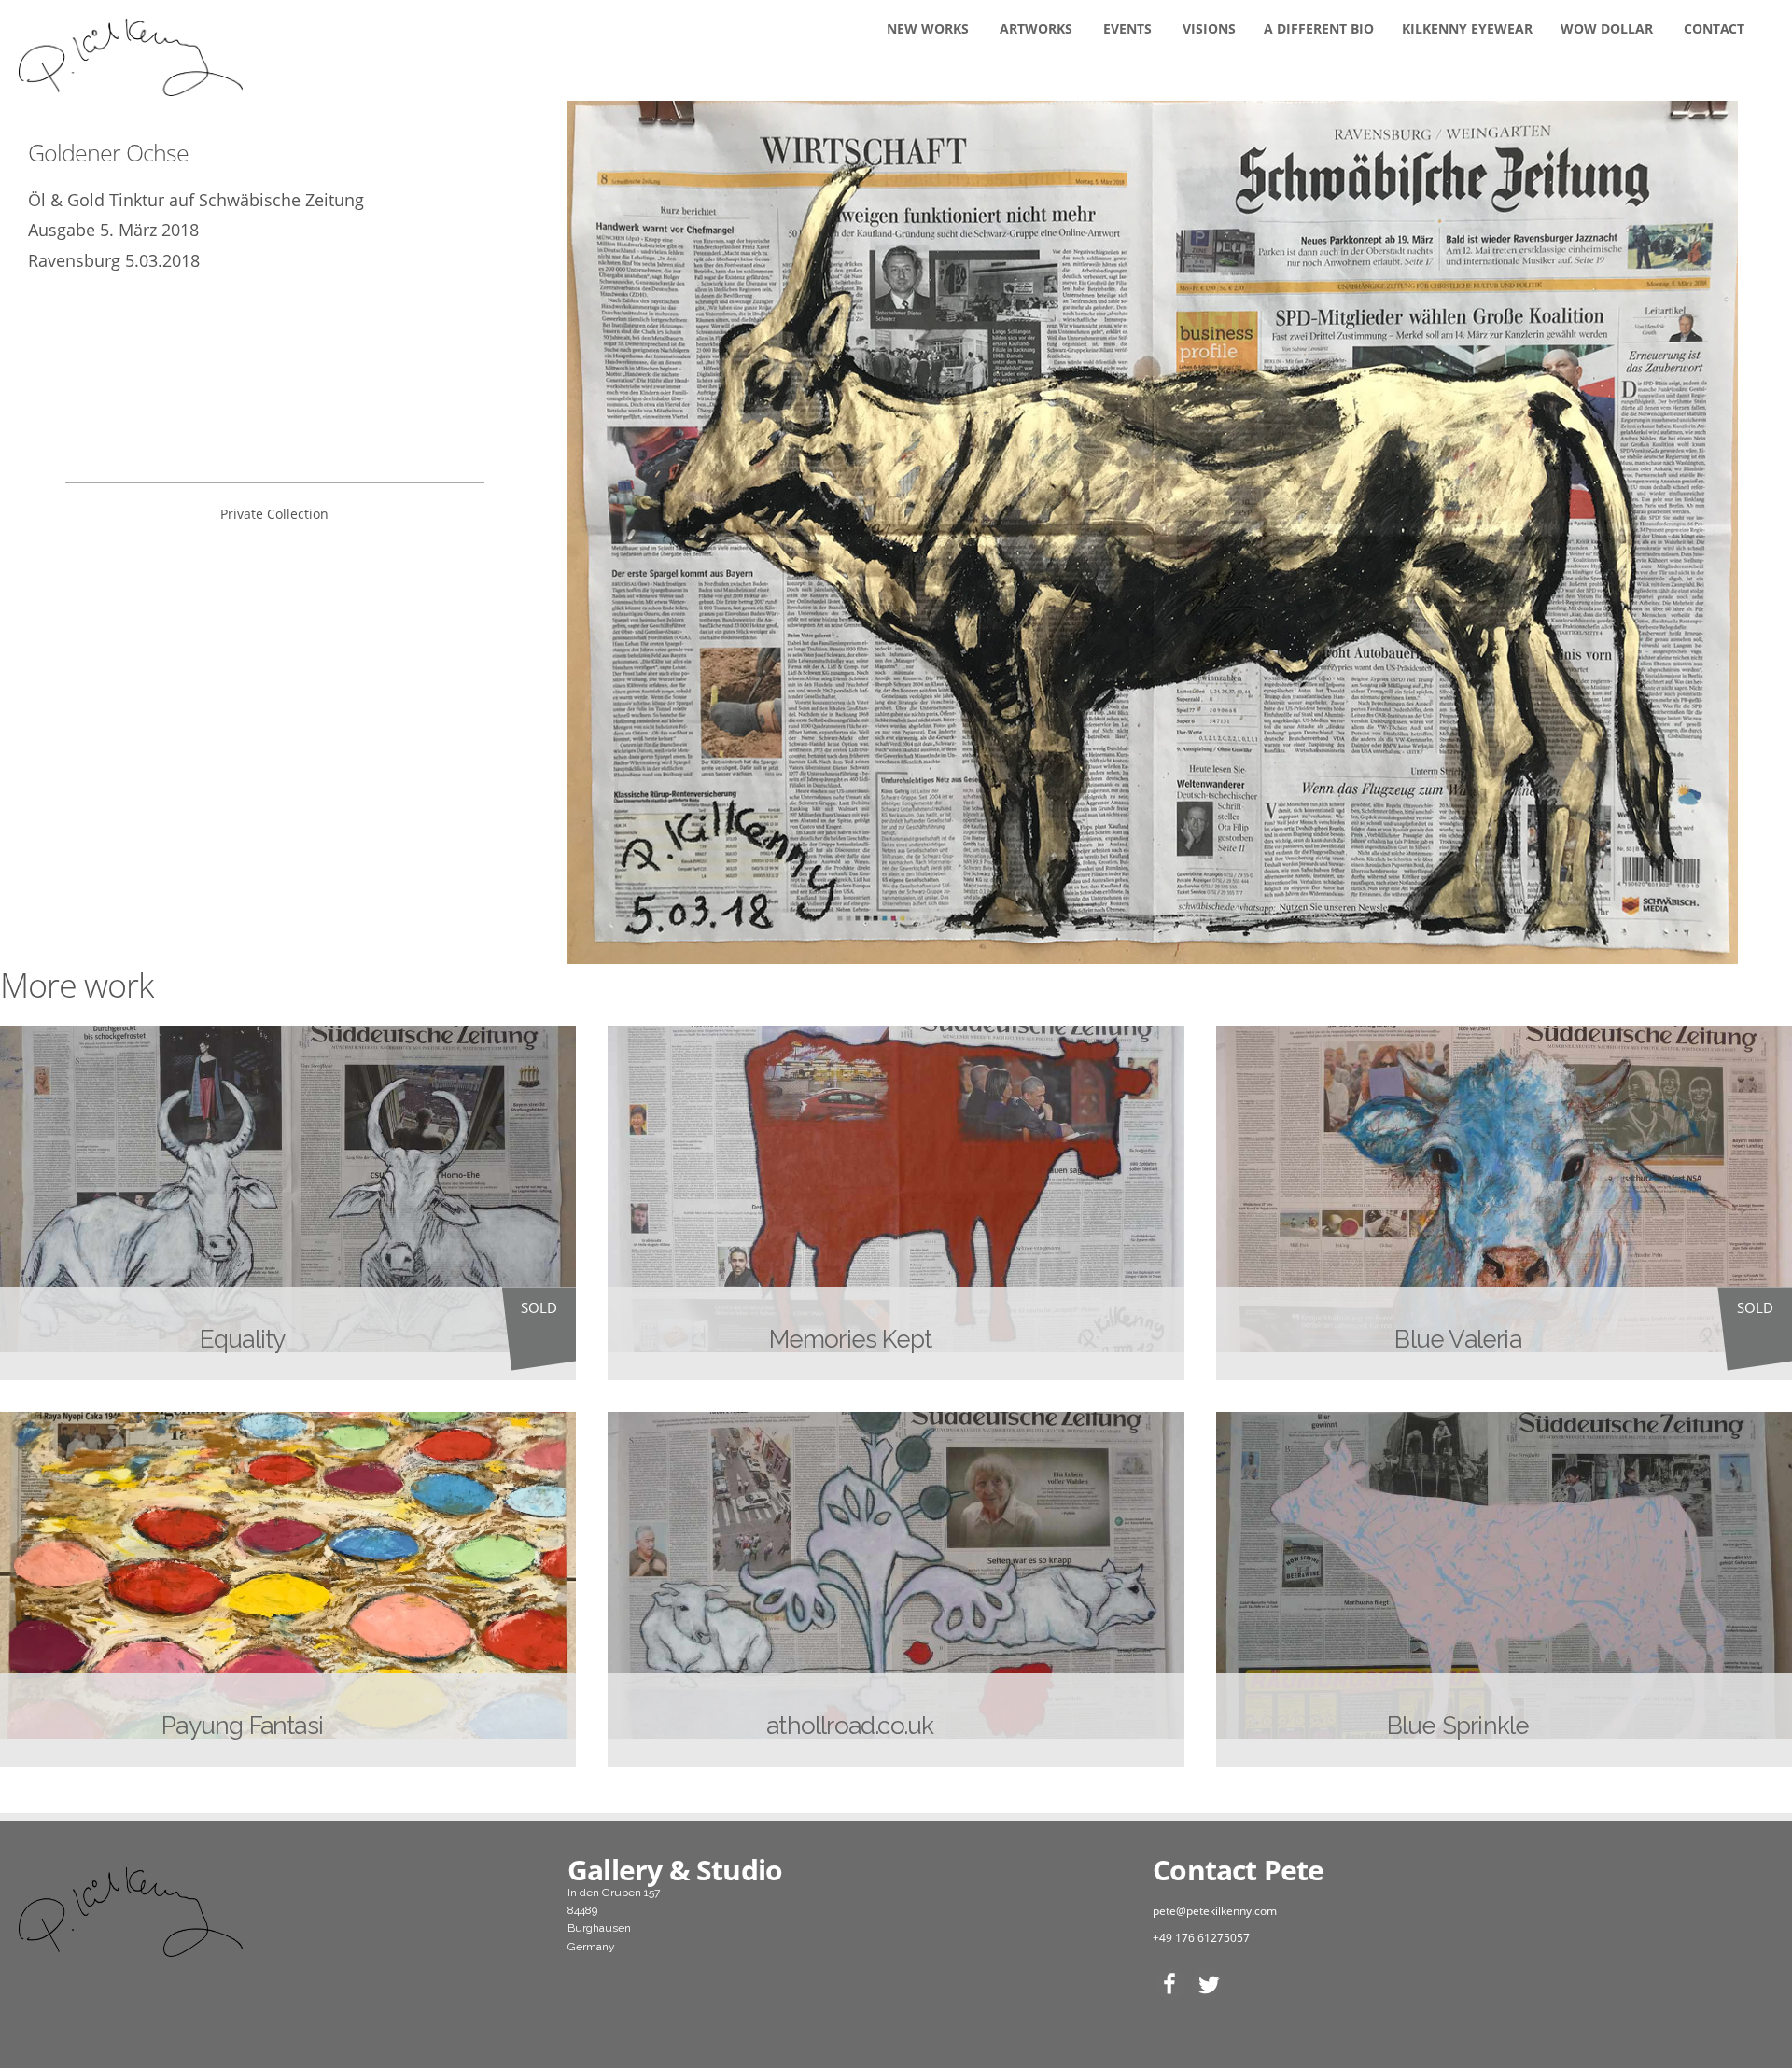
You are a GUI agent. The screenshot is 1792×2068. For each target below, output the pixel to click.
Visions (1209, 28)
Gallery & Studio (675, 1870)
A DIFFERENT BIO (1319, 28)
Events (1127, 28)
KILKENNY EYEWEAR (1467, 28)
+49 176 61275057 (1201, 1938)
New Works (928, 28)
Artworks (1036, 28)
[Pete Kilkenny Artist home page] (275, 1912)
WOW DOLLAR (1607, 28)
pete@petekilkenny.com (1215, 1911)
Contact (1714, 28)
